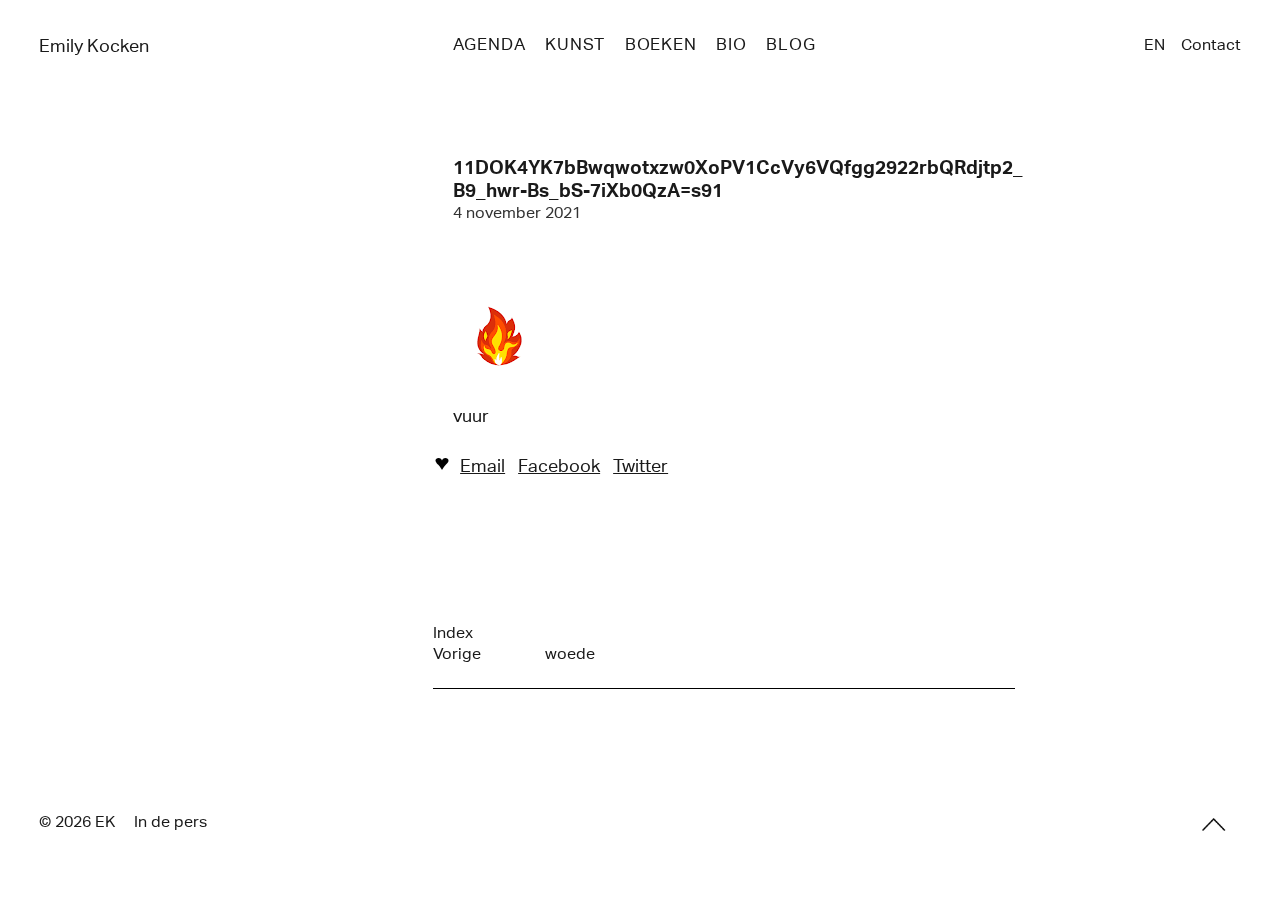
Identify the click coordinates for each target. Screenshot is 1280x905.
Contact (1211, 44)
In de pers (170, 821)
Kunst (575, 44)
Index (453, 632)
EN (1154, 44)
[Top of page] (1214, 825)
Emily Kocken (94, 46)
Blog (790, 44)
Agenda (489, 44)
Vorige (457, 653)
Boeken (661, 44)
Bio (731, 44)
